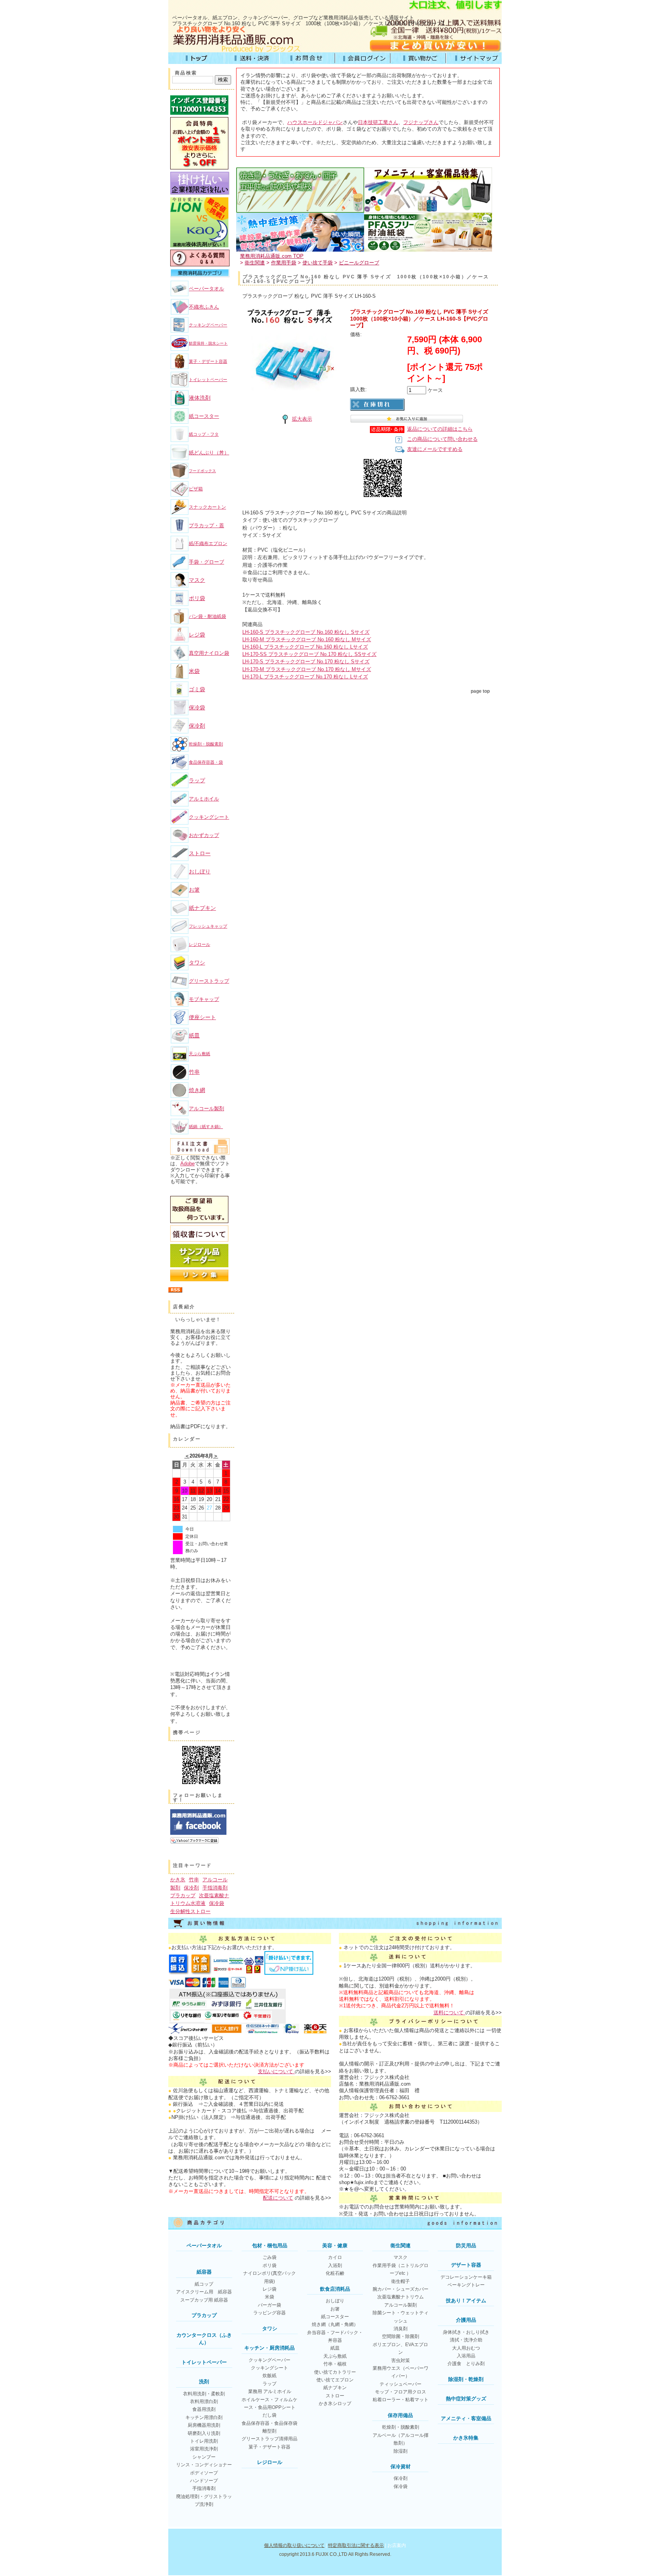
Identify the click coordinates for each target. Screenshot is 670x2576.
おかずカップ (204, 835)
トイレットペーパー (208, 380)
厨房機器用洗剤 (204, 2425)
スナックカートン (207, 507)
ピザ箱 (196, 489)
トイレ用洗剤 (204, 2441)
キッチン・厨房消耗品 (269, 2348)
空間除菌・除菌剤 (401, 2336)
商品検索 (186, 73)
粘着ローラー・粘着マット (401, 2400)
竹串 (194, 1072)
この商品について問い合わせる (442, 439)
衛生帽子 (401, 2281)
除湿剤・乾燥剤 (466, 2379)
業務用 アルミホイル (270, 2391)
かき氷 (178, 1880)
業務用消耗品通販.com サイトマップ (474, 58)
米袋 (194, 671)
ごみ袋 (269, 2257)
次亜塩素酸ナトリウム (401, 2297)
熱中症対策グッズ (466, 2399)
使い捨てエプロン (335, 2380)
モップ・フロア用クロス (401, 2392)
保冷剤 (197, 726)
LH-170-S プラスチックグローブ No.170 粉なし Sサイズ (306, 662)
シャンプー (204, 2457)
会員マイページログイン (363, 58)
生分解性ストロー (190, 1911)
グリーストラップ (209, 981)
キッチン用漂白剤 (204, 2417)
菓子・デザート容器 (208, 361)
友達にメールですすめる (435, 449)
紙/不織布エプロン (208, 543)
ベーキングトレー (466, 2285)
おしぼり (200, 871)
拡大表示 (302, 419)
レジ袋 (197, 635)
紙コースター (204, 416)
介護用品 (466, 2320)
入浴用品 (466, 2356)
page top (480, 691)
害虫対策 (401, 2360)
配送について (278, 2198)
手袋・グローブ (206, 562)
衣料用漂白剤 (204, 2402)
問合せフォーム (307, 58)
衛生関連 (255, 263)
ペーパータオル (206, 289)
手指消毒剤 (215, 1888)
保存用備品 (400, 2415)
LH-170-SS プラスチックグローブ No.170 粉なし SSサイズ (309, 654)
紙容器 (204, 2272)
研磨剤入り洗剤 (204, 2433)
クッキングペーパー (208, 325)
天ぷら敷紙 (199, 1054)
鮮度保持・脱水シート (208, 343)
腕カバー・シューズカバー (401, 2289)
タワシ (197, 963)
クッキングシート (209, 817)
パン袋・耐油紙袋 (207, 616)
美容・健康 (335, 2246)
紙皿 (194, 1035)
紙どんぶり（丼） (209, 453)
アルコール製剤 (206, 1109)
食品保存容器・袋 (206, 762)
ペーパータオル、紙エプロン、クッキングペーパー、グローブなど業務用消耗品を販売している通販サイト (293, 18)
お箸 (194, 890)
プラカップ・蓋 (206, 525)
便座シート (202, 1017)
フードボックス (202, 471)
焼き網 (197, 1090)
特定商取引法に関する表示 (356, 2545)
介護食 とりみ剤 (466, 2364)
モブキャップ (204, 999)
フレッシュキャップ (208, 926)
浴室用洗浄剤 (204, 2449)
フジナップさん (421, 122)
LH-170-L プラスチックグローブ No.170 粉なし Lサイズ (305, 677)
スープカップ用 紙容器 (204, 2300)
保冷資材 (401, 2466)
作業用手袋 (284, 263)
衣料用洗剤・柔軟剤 (204, 2394)
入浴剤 (335, 2265)
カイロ (335, 2257)
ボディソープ (204, 2473)
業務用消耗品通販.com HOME (196, 58)
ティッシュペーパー (401, 2384)
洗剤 (204, 2382)
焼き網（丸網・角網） (335, 2324)
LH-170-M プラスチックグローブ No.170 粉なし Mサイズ (307, 669)
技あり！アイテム (466, 2301)
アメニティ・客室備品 (466, 2418)
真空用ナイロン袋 (209, 653)
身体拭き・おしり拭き (466, 2332)
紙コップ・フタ (204, 434)
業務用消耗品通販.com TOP (272, 256)
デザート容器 (466, 2265)
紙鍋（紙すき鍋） (206, 1127)
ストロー (200, 853)
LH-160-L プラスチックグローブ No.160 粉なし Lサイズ (305, 647)
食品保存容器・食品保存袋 (269, 2423)
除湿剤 (401, 2451)
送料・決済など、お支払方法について (251, 58)
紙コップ (204, 2284)
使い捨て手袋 (318, 263)
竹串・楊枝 (335, 2364)
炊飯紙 (269, 2376)
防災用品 (466, 2246)
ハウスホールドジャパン (315, 122)
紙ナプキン (202, 908)
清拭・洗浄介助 (466, 2340)
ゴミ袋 (197, 689)
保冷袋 (197, 707)
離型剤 (269, 2431)
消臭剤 (401, 2329)
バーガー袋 (269, 2305)
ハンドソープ (204, 2481)
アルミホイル (204, 799)
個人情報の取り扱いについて (294, 2545)
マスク (197, 580)
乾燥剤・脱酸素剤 (206, 744)
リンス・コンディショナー (204, 2465)
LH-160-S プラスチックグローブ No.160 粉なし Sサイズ (306, 632)
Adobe (187, 1164)
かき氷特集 (466, 2438)
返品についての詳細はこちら (440, 429)
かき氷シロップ (335, 2403)
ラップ (197, 780)
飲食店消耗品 (335, 2289)
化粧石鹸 (335, 2273)
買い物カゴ (418, 58)
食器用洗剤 (204, 2409)
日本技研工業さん (378, 122)
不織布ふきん (204, 307)
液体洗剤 (200, 398)
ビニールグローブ (359, 263)
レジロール (199, 944)
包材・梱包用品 (270, 2246)
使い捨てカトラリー (335, 2372)
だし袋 (269, 2415)
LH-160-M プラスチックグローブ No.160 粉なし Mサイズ (307, 639)
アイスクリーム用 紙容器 (204, 2292)
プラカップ (183, 1895)
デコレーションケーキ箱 (466, 2277)
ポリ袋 (197, 598)
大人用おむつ (466, 2348)
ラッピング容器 (269, 2313)
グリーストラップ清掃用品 (269, 2439)
